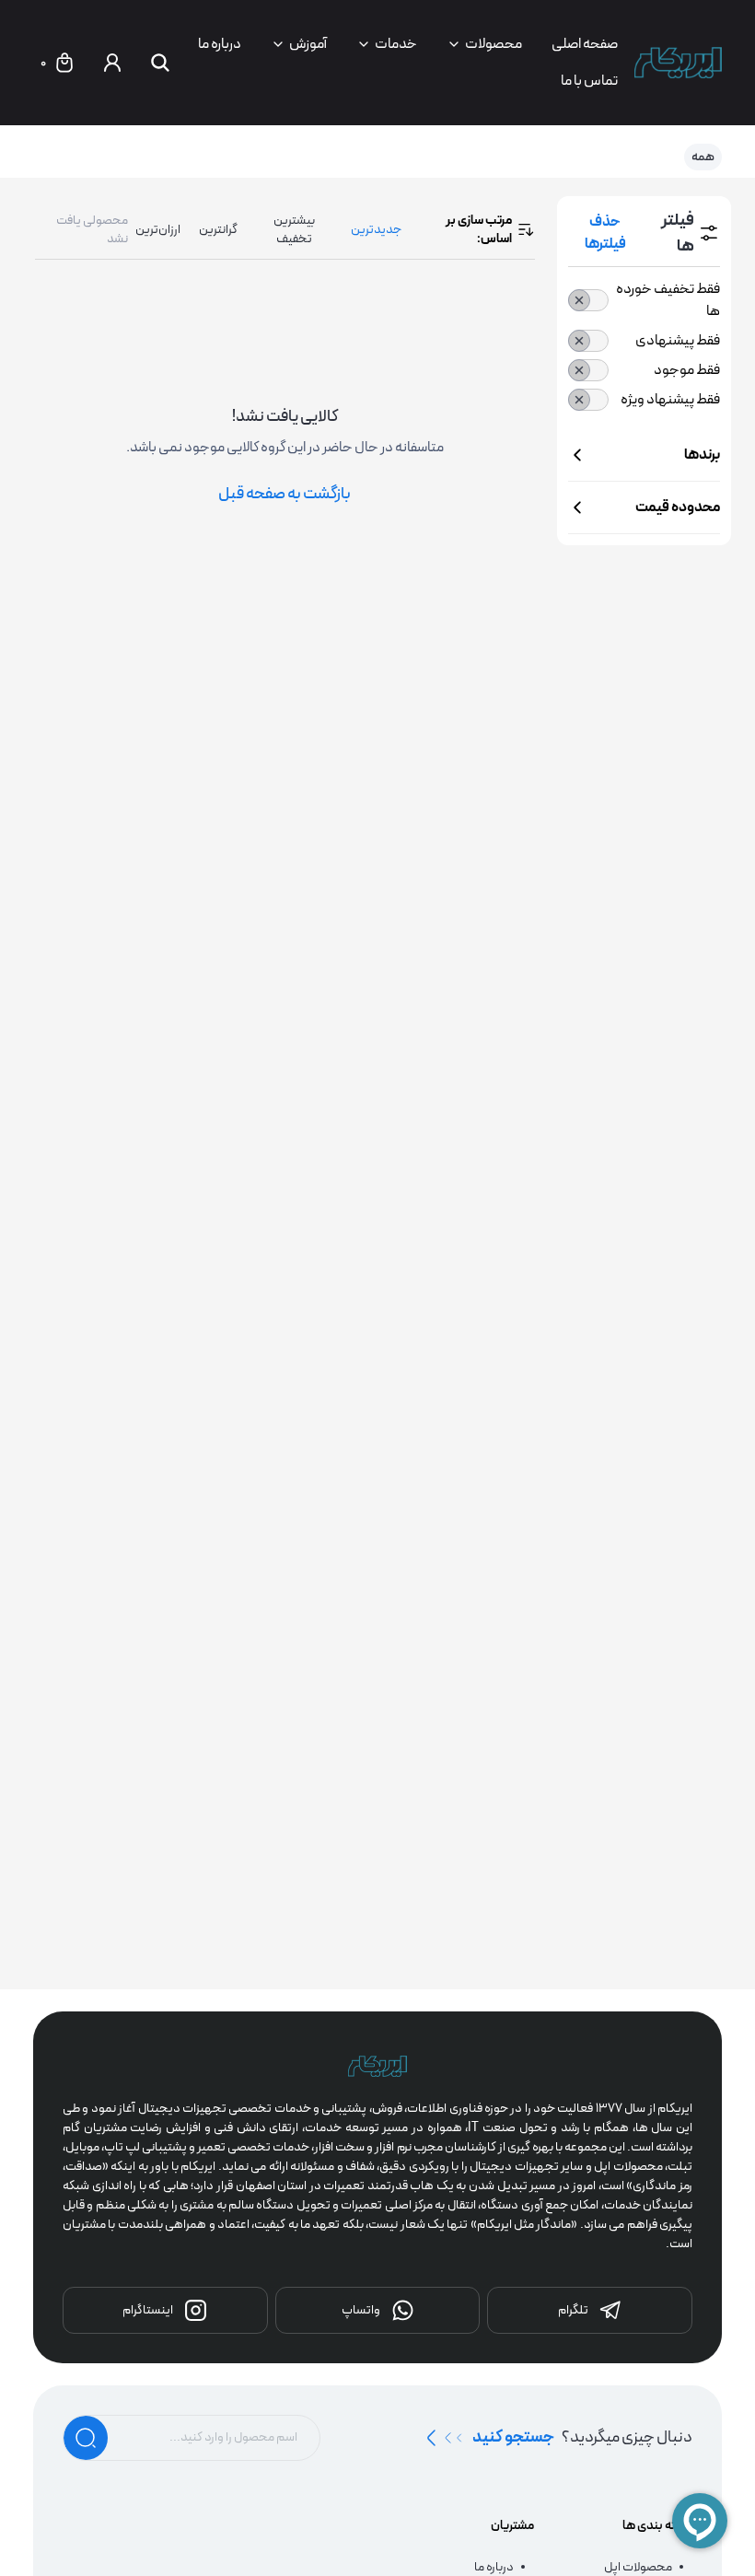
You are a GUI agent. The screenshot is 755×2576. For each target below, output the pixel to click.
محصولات (494, 44)
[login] (112, 63)
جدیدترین (376, 229)
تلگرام (573, 2310)
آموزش (308, 44)
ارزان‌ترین (158, 229)
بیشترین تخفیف (294, 229)
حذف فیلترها (605, 233)
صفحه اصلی (585, 44)
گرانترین (218, 229)
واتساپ (361, 2310)
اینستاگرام (148, 2310)
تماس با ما (589, 81)
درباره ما (220, 44)
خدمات (396, 44)
